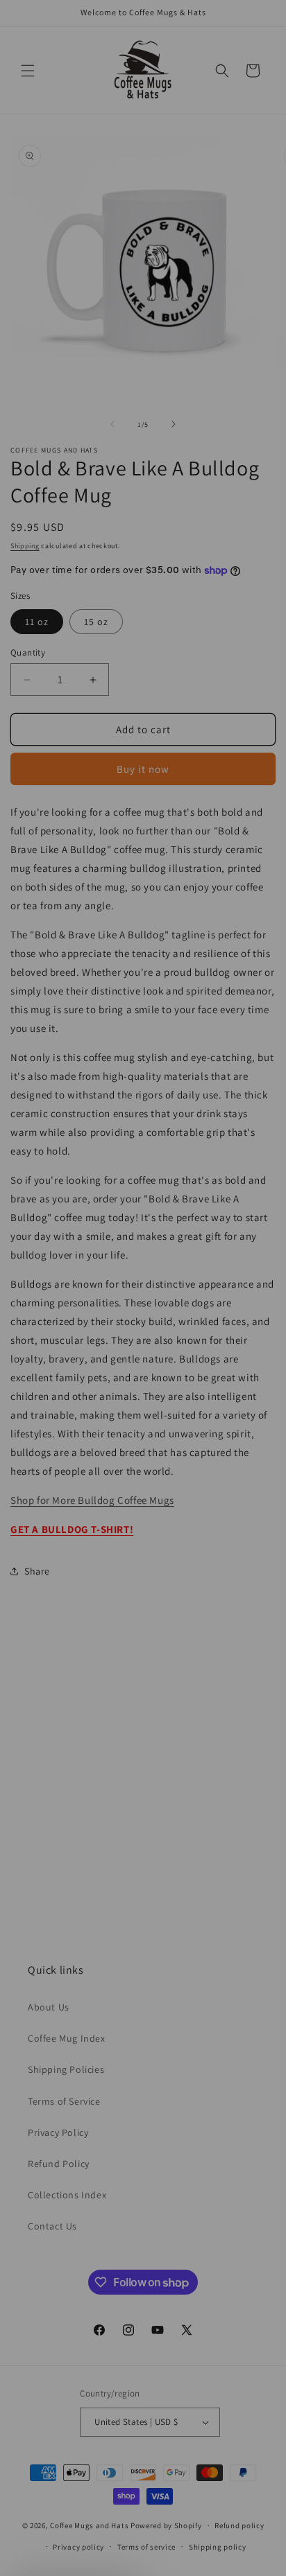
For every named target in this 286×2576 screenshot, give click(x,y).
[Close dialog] (255, 31)
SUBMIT (226, 1668)
